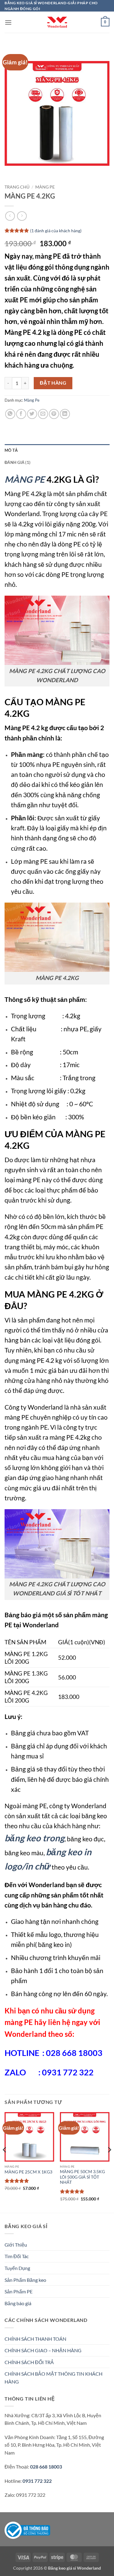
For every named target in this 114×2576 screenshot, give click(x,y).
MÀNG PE (25, 479)
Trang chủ (17, 187)
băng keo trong (35, 1838)
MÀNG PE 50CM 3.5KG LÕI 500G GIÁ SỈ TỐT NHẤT (82, 2177)
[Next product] (10, 216)
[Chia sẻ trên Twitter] (32, 414)
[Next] (109, 2162)
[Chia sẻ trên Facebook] (21, 414)
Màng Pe (45, 187)
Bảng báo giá (18, 2303)
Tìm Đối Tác (17, 2256)
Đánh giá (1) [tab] (17, 462)
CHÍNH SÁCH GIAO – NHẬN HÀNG (43, 2350)
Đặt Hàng (53, 383)
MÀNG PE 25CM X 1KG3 (28, 2172)
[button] (8, 22)
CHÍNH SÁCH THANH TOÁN (35, 2339)
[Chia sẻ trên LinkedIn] (65, 414)
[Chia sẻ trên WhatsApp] (10, 414)
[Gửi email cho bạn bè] (43, 414)
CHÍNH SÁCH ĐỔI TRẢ (29, 2362)
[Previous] (5, 2162)
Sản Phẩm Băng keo (25, 2280)
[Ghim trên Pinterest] (54, 414)
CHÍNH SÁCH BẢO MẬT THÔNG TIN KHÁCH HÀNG (54, 2378)
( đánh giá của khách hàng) (56, 231)
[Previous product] (22, 216)
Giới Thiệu (16, 2245)
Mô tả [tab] (11, 450)
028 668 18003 (46, 2467)
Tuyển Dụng (17, 2268)
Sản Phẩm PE (19, 2291)
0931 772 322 (37, 2481)
